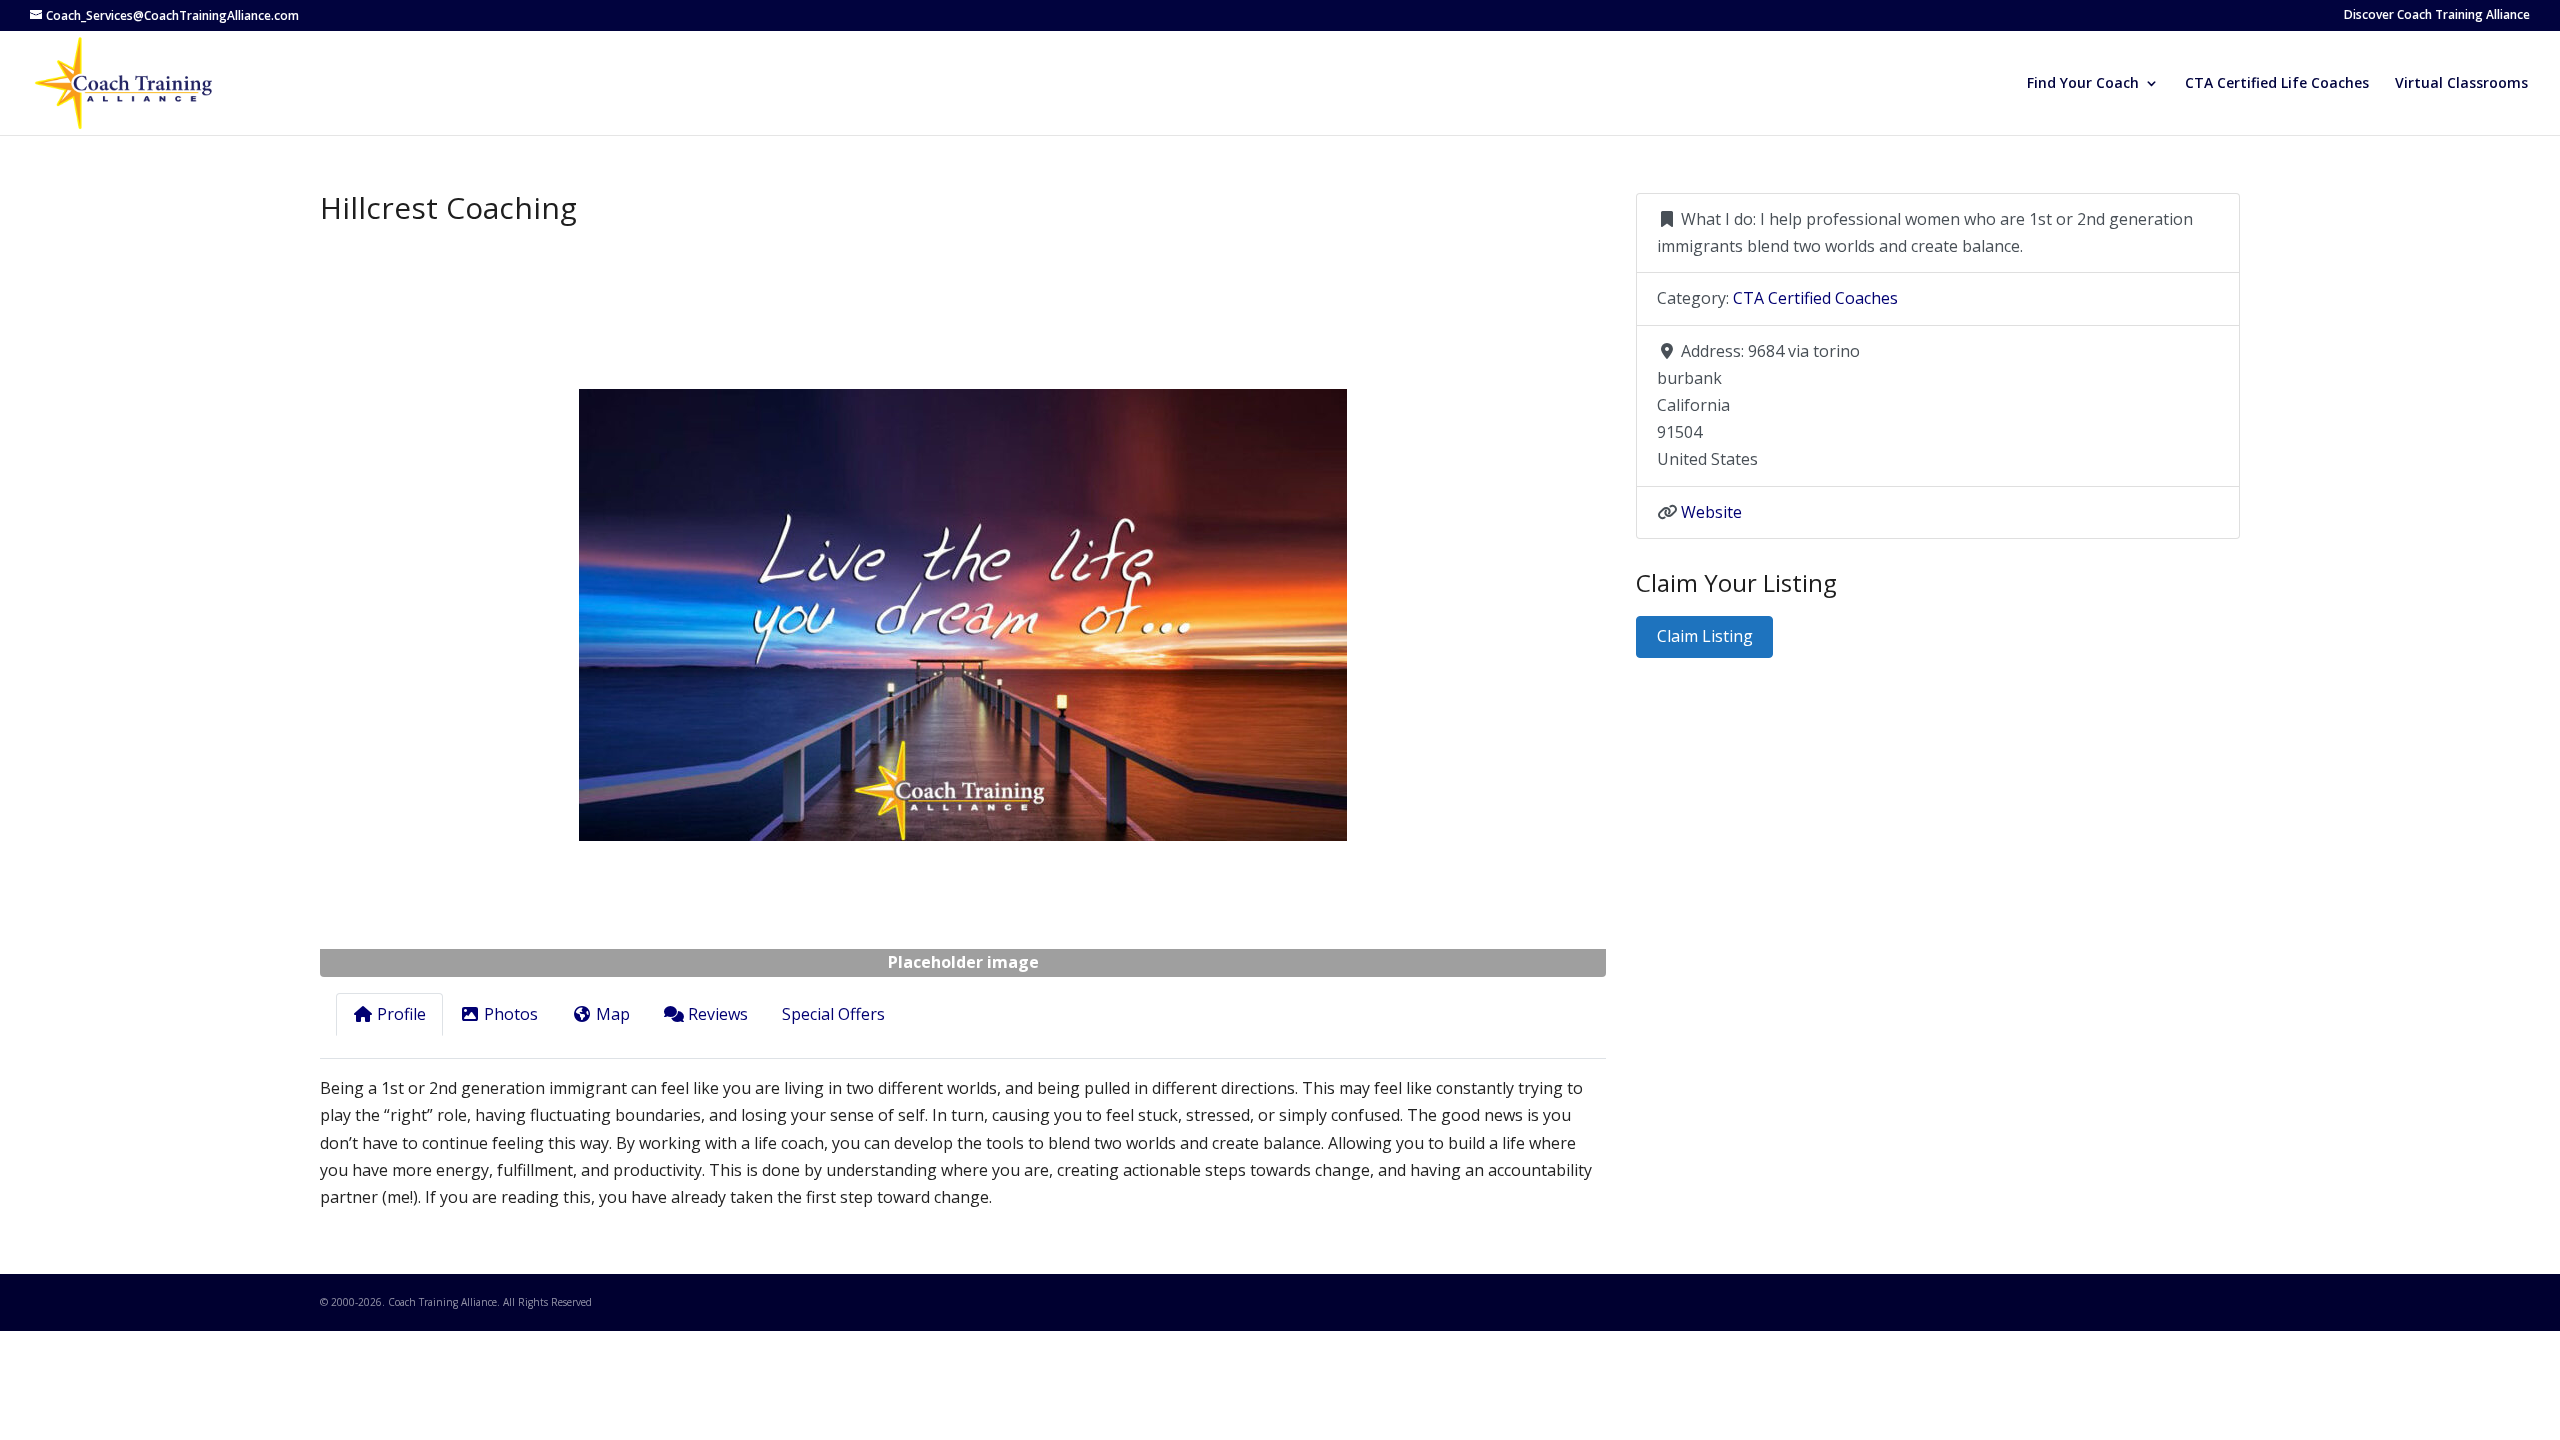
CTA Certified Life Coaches (2277, 84)
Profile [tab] (401, 1014)
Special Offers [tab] (833, 1014)
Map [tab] (613, 1014)
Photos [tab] (511, 1014)
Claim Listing (1705, 636)
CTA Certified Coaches (1815, 298)
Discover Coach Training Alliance (2437, 16)
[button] (416, 615)
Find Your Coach (2083, 84)
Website (1711, 512)
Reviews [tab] (718, 1014)
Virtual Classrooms (2461, 84)
